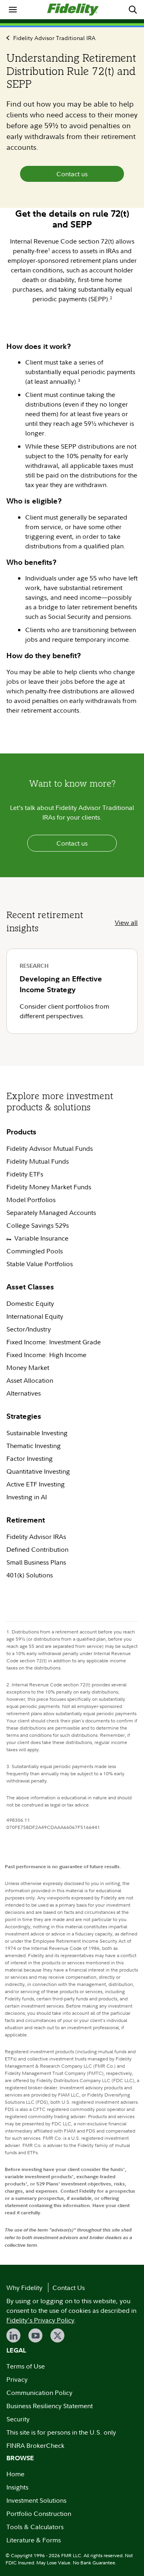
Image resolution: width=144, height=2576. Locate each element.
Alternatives (24, 1393)
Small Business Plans (36, 1562)
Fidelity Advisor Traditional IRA (54, 38)
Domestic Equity (30, 1303)
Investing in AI (27, 1497)
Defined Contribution (37, 1549)
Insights (17, 2487)
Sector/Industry (29, 1329)
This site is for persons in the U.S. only (61, 2432)
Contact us (72, 174)
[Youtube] (35, 2335)
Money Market (28, 1368)
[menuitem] (13, 10)
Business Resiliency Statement (50, 2406)
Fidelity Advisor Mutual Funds (50, 1148)
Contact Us (69, 2288)
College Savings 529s (38, 1225)
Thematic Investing (34, 1446)
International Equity (35, 1316)
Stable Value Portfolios (40, 1264)
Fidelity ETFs (25, 1174)
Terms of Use (26, 2366)
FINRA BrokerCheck (35, 2445)
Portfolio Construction (39, 2514)
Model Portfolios (31, 1200)
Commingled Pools (35, 1251)
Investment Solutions (36, 2500)
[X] (57, 2335)
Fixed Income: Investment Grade (54, 1342)
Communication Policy (39, 2393)
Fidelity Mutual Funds (38, 1161)
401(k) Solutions (30, 1575)
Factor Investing (30, 1458)
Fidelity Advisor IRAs (36, 1537)
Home (15, 2474)
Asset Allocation (30, 1380)
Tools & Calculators (35, 2527)
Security (18, 2419)
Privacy (17, 2379)
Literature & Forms (34, 2540)
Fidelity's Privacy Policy (40, 2320)
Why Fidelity (24, 2288)
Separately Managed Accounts (52, 1212)
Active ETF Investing (36, 1484)
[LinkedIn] (13, 2335)
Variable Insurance (41, 1238)
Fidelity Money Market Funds (49, 1187)
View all (126, 922)
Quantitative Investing (38, 1471)
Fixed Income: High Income (47, 1355)
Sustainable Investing (37, 1433)
